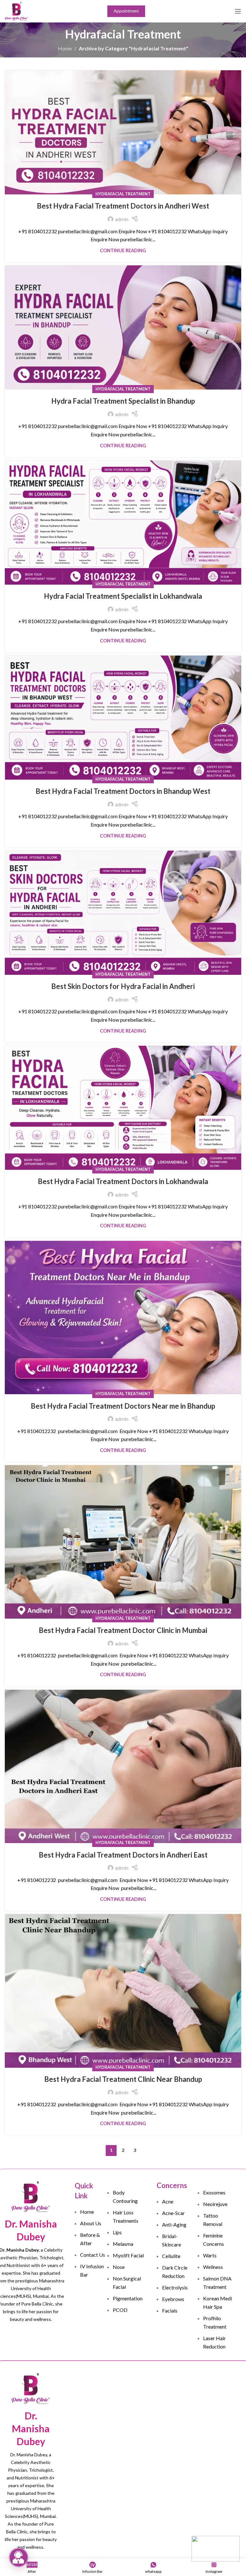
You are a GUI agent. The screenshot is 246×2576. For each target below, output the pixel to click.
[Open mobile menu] (238, 11)
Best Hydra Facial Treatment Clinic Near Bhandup (123, 2079)
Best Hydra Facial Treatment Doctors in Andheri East (123, 1855)
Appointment (126, 11)
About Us (91, 2223)
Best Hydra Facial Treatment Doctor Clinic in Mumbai (123, 1630)
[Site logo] (16, 10)
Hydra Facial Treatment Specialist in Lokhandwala (123, 596)
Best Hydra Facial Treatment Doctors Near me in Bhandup (123, 1406)
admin (122, 219)
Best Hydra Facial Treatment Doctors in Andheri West (123, 206)
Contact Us (93, 2255)
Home (65, 48)
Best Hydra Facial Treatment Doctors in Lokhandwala (123, 1181)
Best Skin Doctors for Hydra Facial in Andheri (123, 986)
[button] (19, 2557)
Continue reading (123, 250)
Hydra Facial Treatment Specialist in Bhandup (123, 401)
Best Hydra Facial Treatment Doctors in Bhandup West (123, 791)
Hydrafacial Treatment (123, 194)
